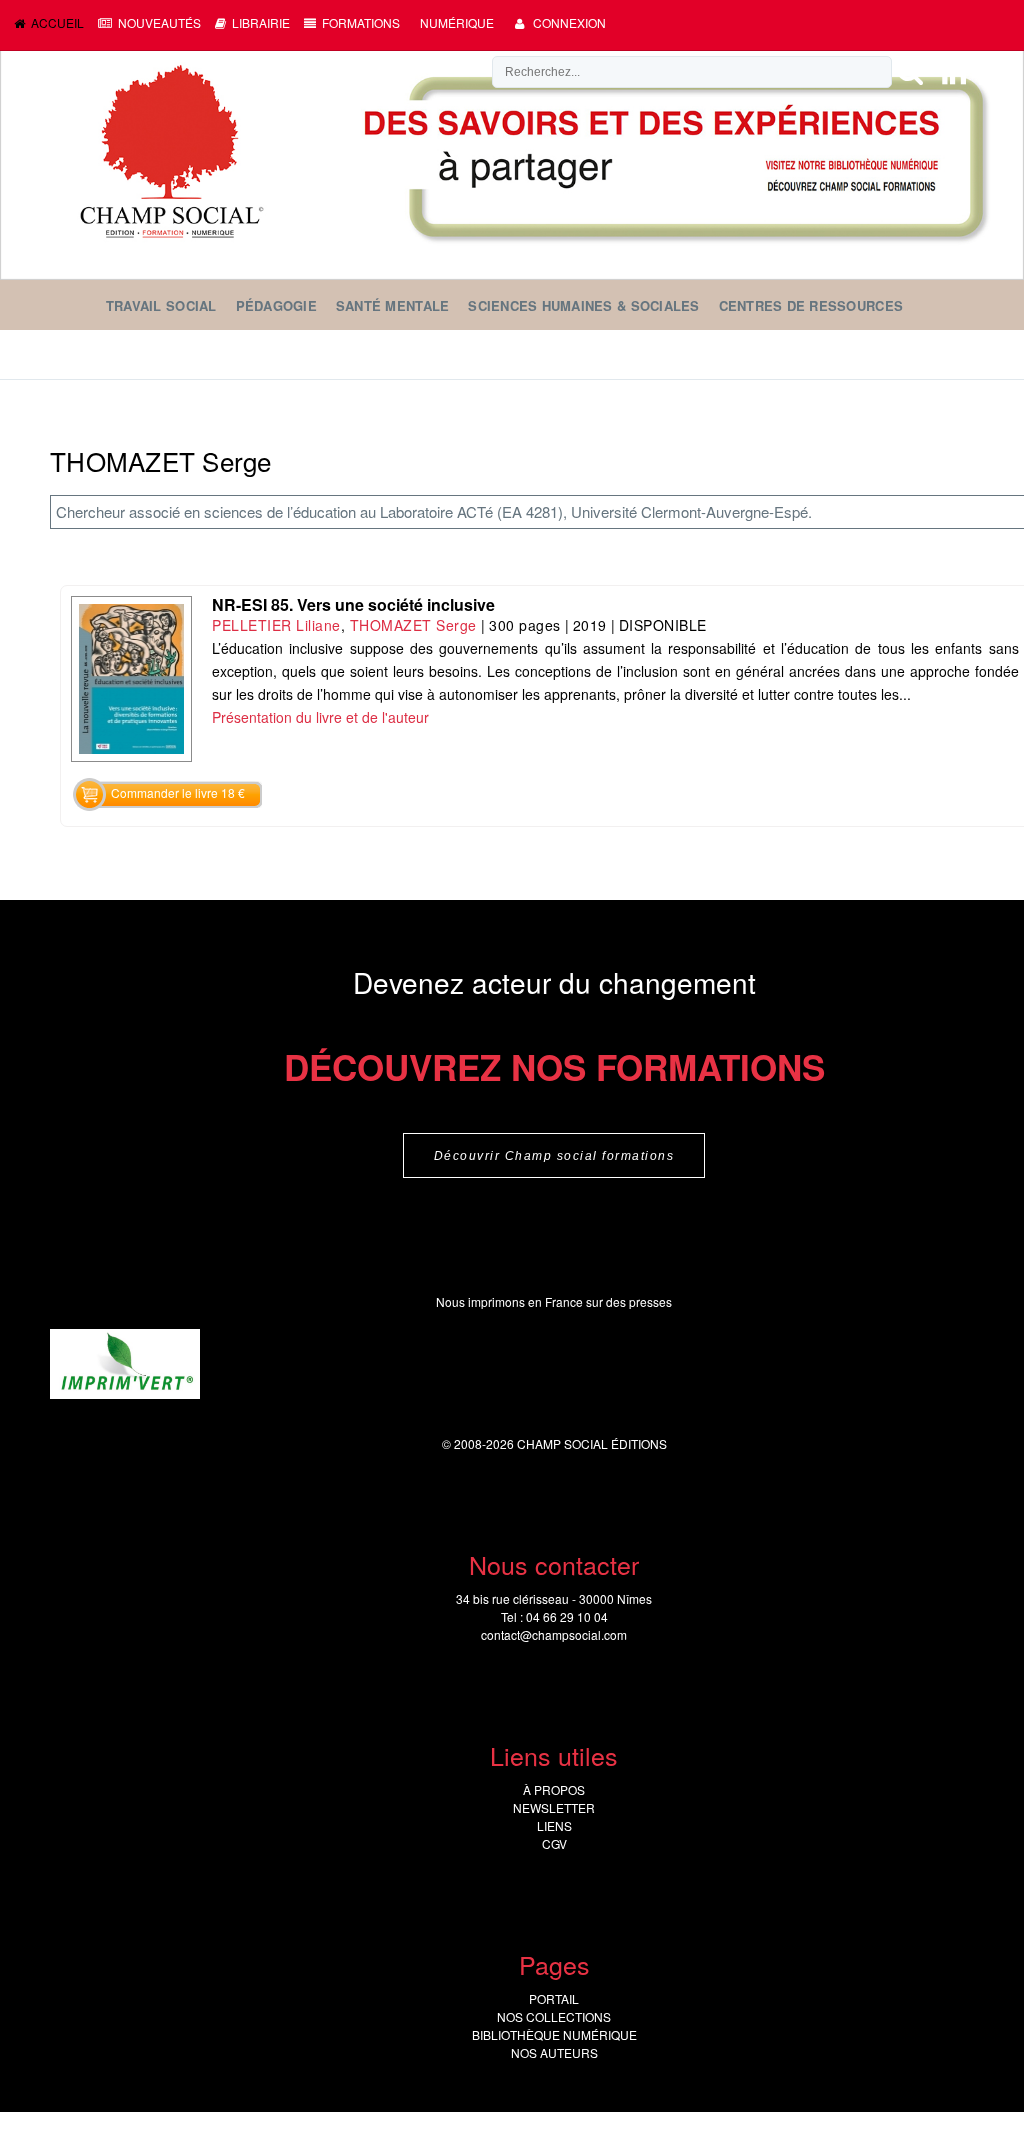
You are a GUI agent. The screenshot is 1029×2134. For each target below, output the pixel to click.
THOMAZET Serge (413, 625)
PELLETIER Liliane (276, 625)
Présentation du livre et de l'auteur (320, 717)
